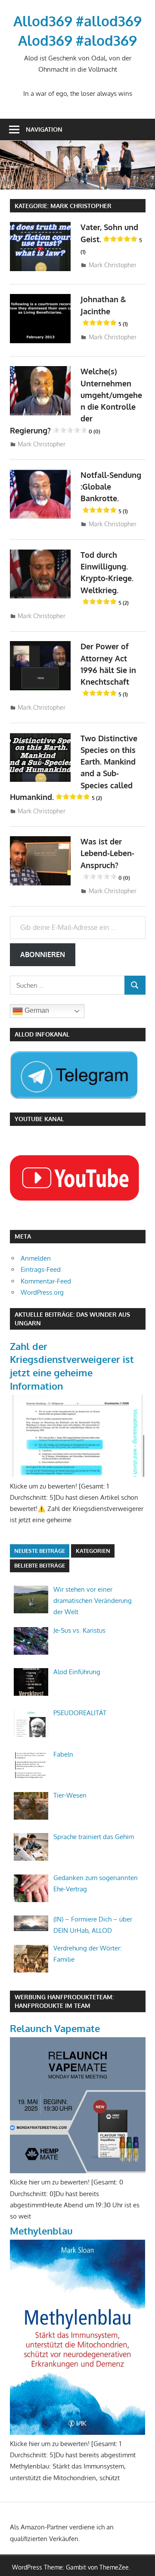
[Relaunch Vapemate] (78, 2171)
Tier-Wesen (70, 1795)
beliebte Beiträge (40, 1565)
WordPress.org (42, 1292)
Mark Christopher (113, 265)
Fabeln (63, 1754)
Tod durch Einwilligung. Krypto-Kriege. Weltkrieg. (107, 578)
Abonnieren (43, 955)
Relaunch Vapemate (55, 2028)
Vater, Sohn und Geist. (111, 239)
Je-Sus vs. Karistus (79, 1630)
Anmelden (36, 1258)
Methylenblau (41, 2231)
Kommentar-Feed (46, 1281)
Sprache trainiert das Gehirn (94, 1837)
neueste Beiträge (40, 1551)
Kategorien (93, 1551)
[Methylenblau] (78, 2432)
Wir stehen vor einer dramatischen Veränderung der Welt (93, 1601)
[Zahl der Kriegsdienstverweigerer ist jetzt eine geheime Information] (78, 1474)
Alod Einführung (77, 1672)
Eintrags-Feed (41, 1269)
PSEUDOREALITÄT (80, 1713)
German (36, 1011)
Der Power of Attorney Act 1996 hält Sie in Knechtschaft (108, 670)
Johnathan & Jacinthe (104, 311)
